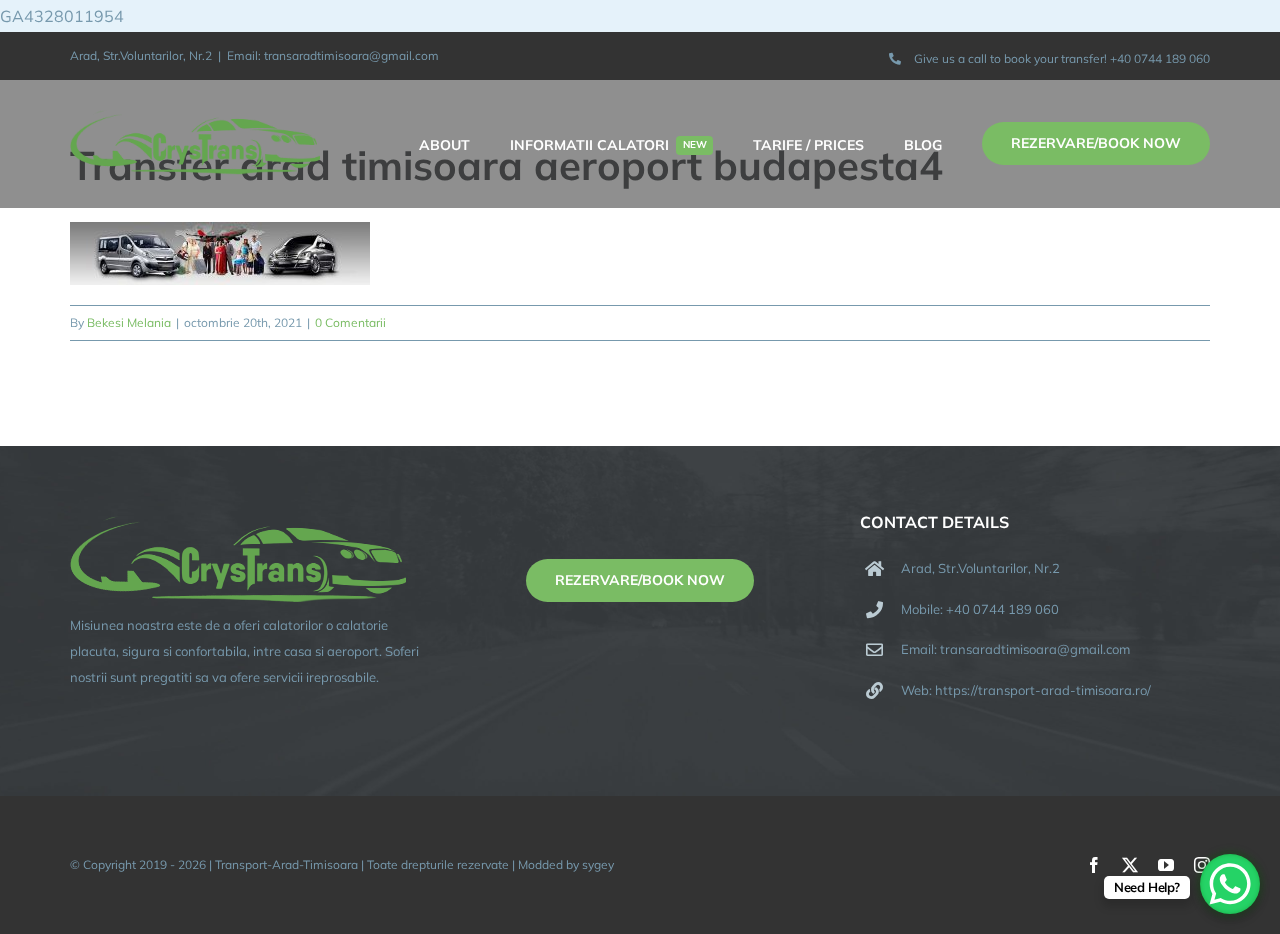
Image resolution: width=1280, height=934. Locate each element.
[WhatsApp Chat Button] (1230, 884)
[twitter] (1130, 865)
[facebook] (1094, 865)
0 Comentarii (350, 322)
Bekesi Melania (129, 322)
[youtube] (1166, 865)
